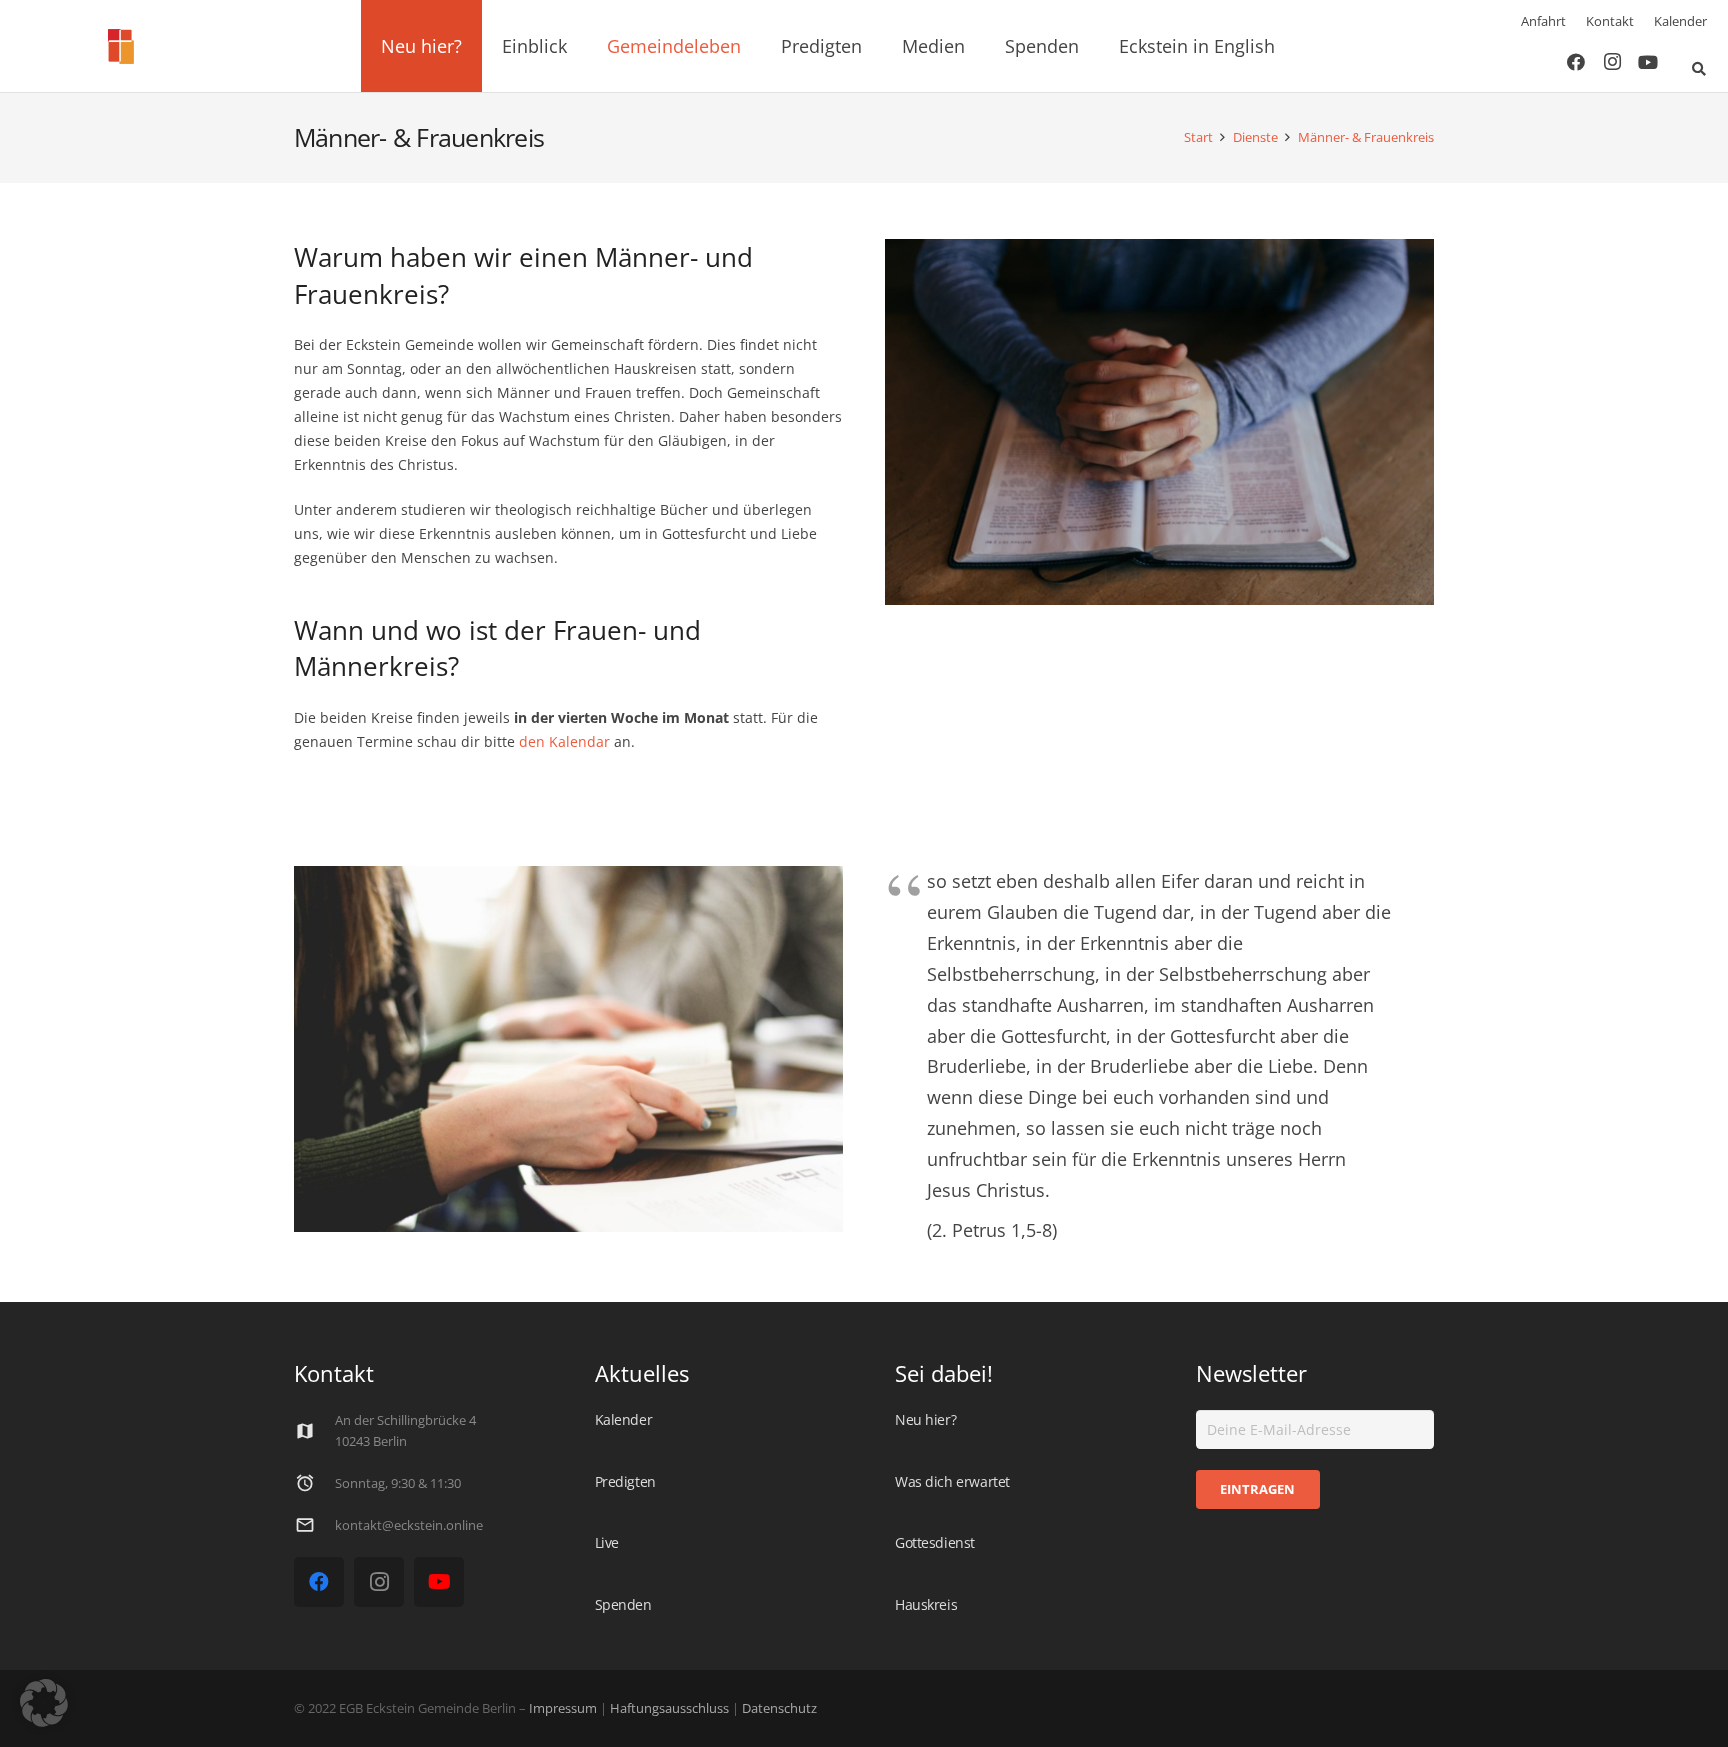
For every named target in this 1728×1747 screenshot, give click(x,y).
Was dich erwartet (952, 1481)
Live (607, 1542)
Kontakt (1610, 21)
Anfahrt (1543, 21)
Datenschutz (778, 1708)
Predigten (625, 1481)
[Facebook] (1576, 62)
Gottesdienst (935, 1542)
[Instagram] (1612, 62)
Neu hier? (925, 1419)
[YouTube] (1648, 62)
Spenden (623, 1604)
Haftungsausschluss (669, 1708)
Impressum (563, 1708)
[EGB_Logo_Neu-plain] (121, 46)
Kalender (1680, 21)
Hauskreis (926, 1604)
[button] (473, 46)
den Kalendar (564, 741)
